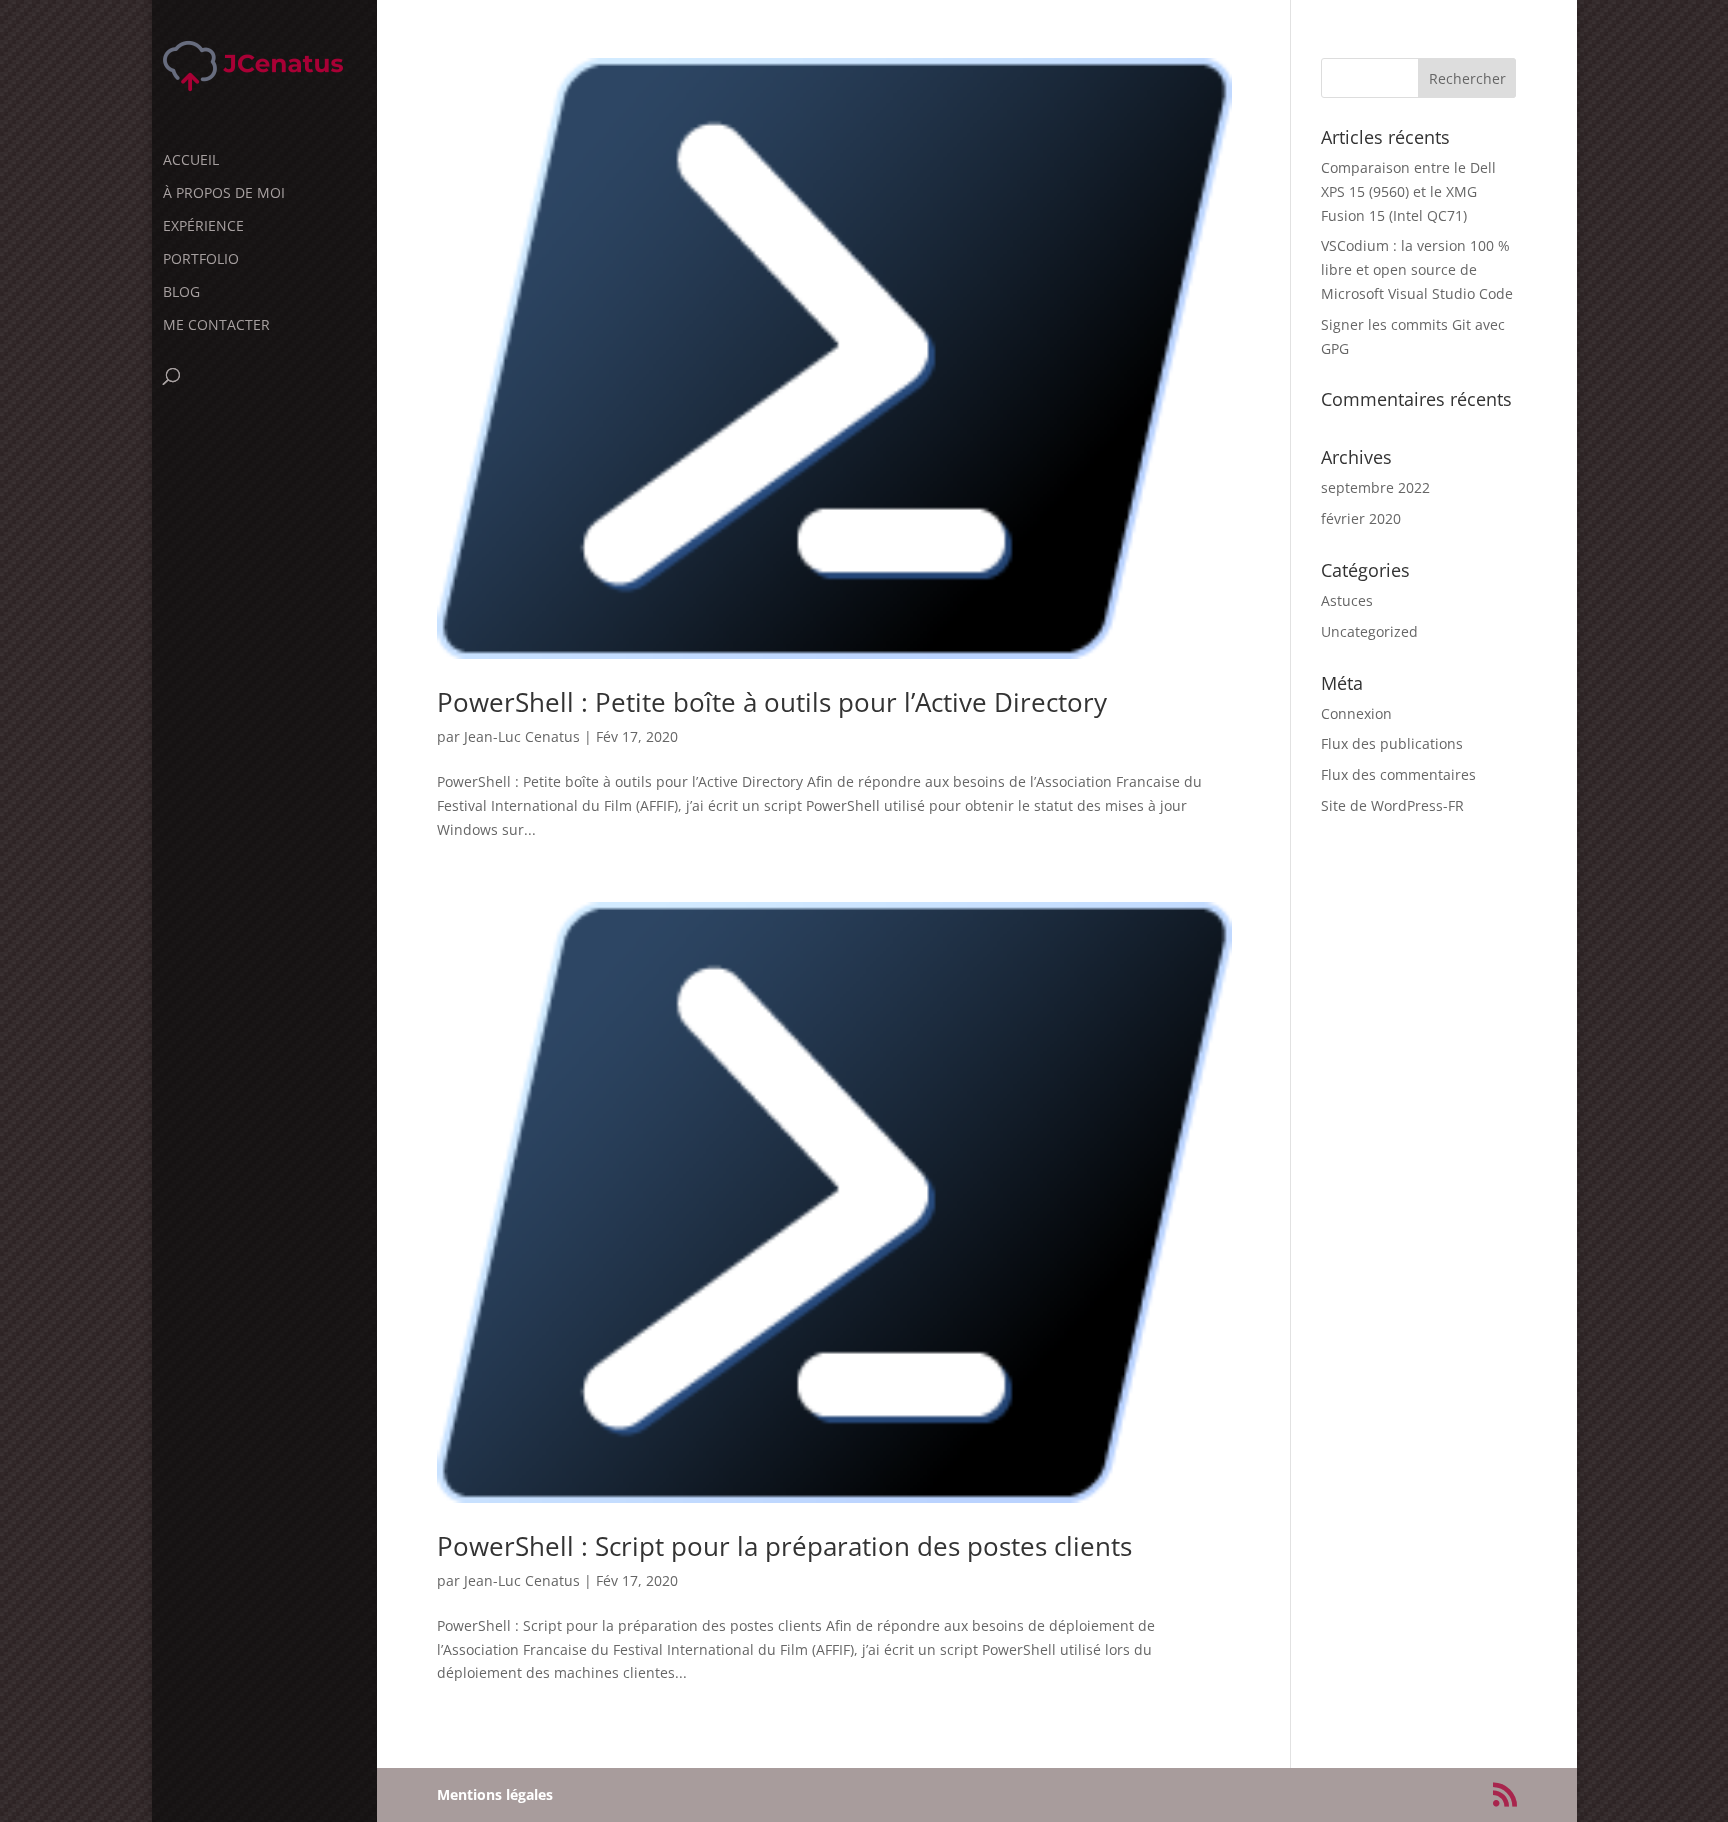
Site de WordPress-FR (1392, 805)
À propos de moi (224, 194)
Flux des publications (1392, 743)
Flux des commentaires (1398, 774)
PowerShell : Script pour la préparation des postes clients (784, 1546)
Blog (181, 293)
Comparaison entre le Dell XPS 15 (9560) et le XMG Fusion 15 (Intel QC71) (1408, 191)
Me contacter (216, 326)
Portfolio (201, 260)
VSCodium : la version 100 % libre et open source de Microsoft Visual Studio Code (1417, 269)
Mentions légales (495, 1794)
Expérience (203, 227)
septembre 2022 (1375, 487)
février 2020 (1361, 518)
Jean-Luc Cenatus (522, 736)
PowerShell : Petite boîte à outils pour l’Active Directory (772, 702)
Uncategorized (1369, 631)
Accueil (191, 161)
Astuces (1347, 600)
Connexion (1356, 713)
